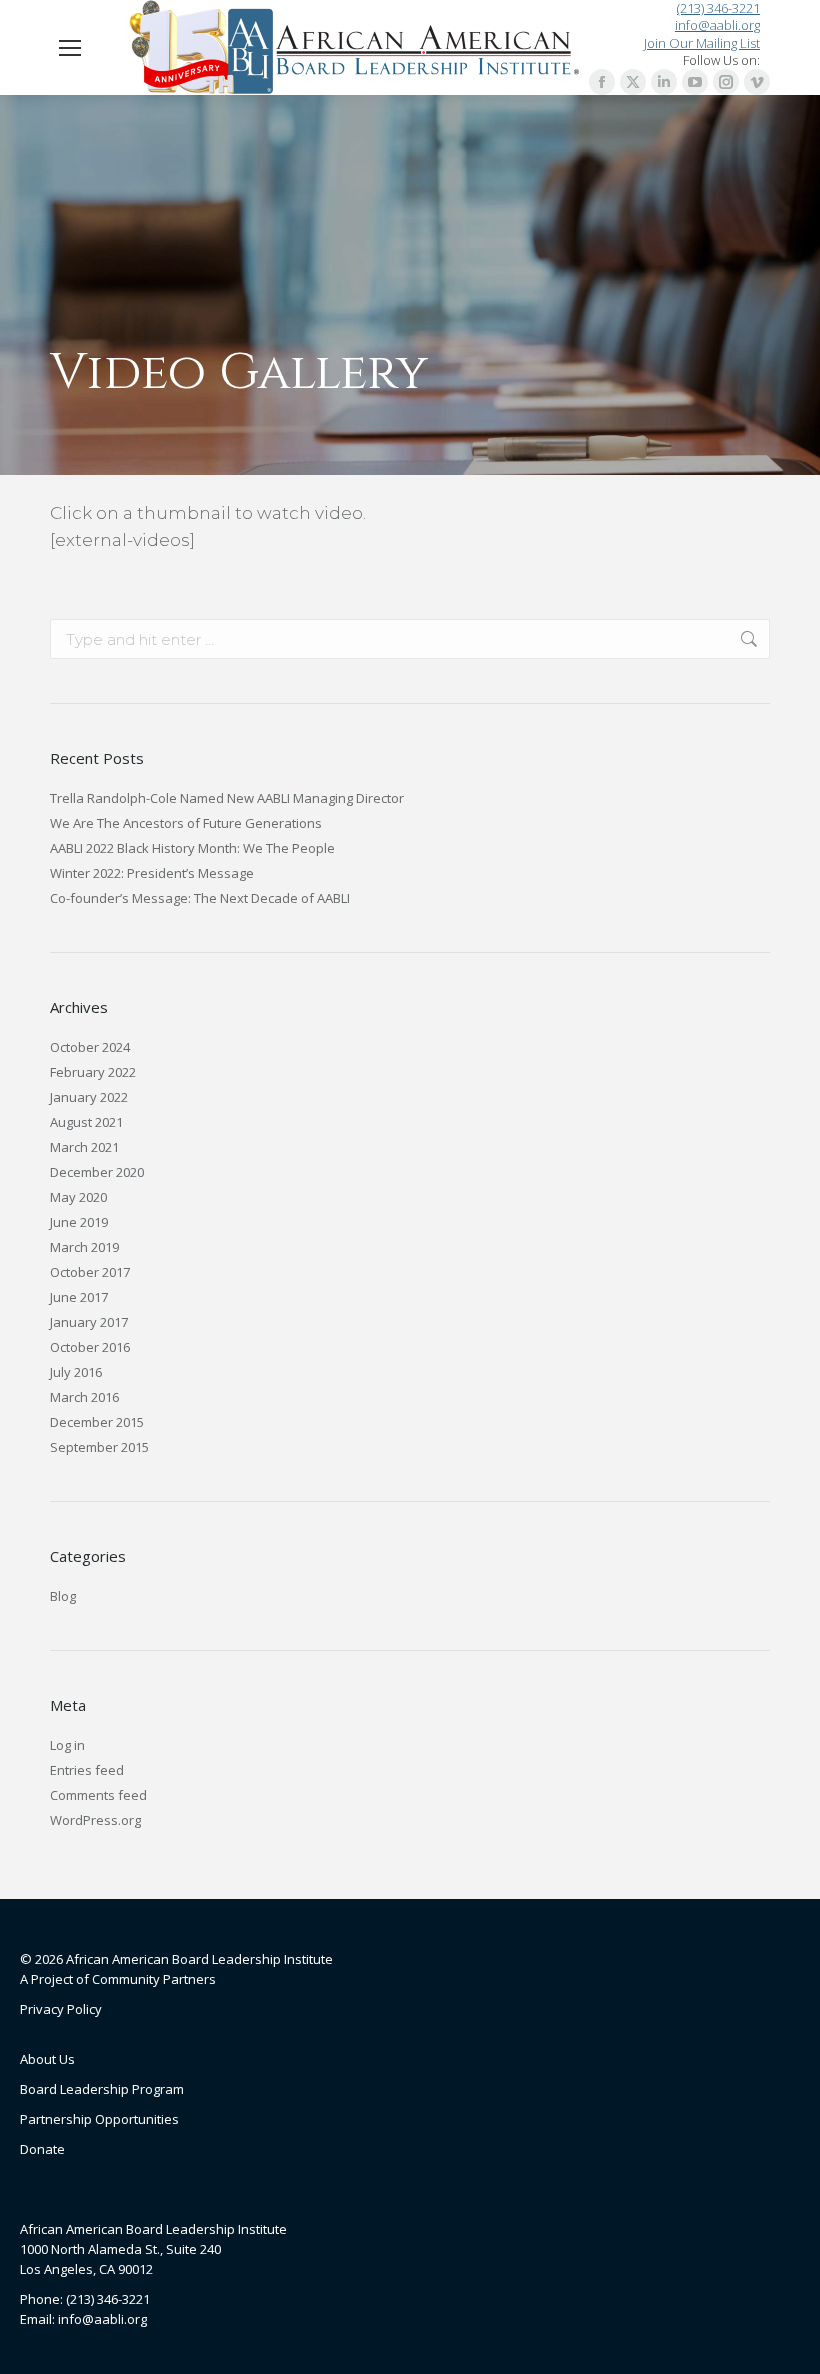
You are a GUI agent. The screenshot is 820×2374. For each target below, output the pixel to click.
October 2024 (90, 1047)
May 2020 (78, 1197)
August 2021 (86, 1122)
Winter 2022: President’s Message (152, 873)
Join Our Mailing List (702, 43)
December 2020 (97, 1172)
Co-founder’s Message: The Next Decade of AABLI (200, 898)
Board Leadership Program (102, 2089)
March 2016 (84, 1397)
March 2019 (84, 1247)
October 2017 (90, 1272)
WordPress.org (95, 1820)
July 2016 (76, 1372)
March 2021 (84, 1147)
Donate (42, 2149)
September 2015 (99, 1447)
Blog (63, 1596)
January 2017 (89, 1322)
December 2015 (97, 1422)
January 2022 (89, 1097)
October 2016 (90, 1347)
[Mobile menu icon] (70, 48)
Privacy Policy (61, 2009)
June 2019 (79, 1222)
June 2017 (79, 1297)
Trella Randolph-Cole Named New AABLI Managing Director (227, 798)
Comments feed (98, 1795)
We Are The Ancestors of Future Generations (186, 823)
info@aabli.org (717, 25)
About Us (47, 2059)
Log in (67, 1745)
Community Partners (154, 1979)
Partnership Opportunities (99, 2119)
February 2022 (93, 1072)
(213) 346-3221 (718, 8)
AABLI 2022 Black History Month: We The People (192, 848)
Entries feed (87, 1770)
